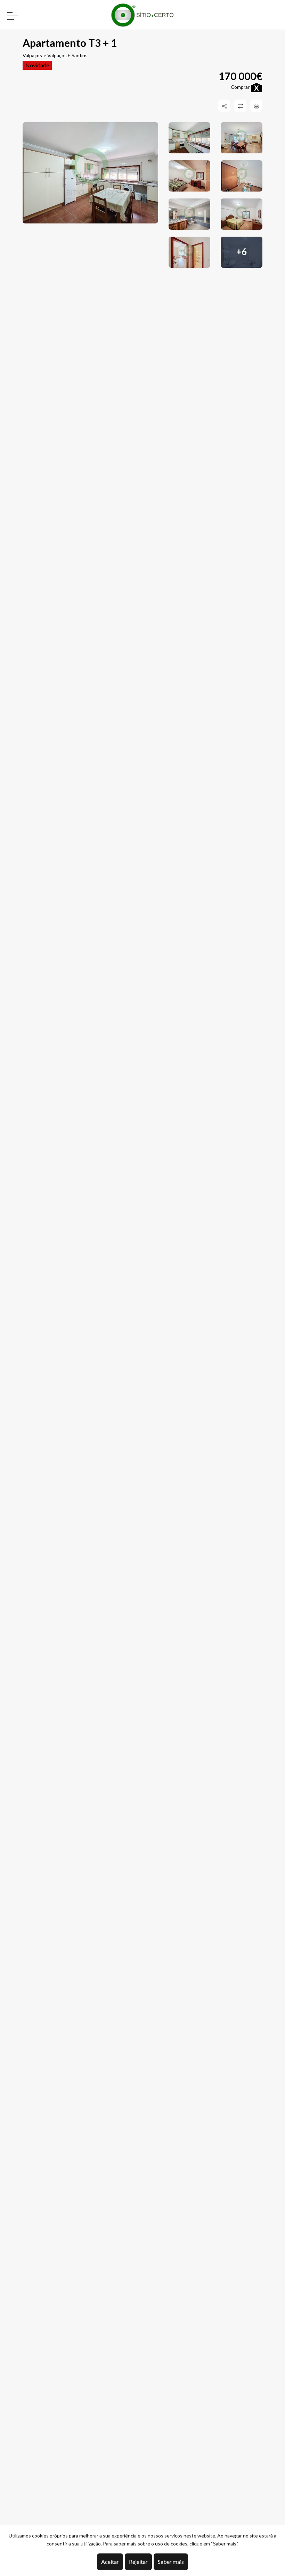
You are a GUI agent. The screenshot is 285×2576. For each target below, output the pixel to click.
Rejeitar (138, 2562)
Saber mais (171, 2562)
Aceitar (110, 2562)
